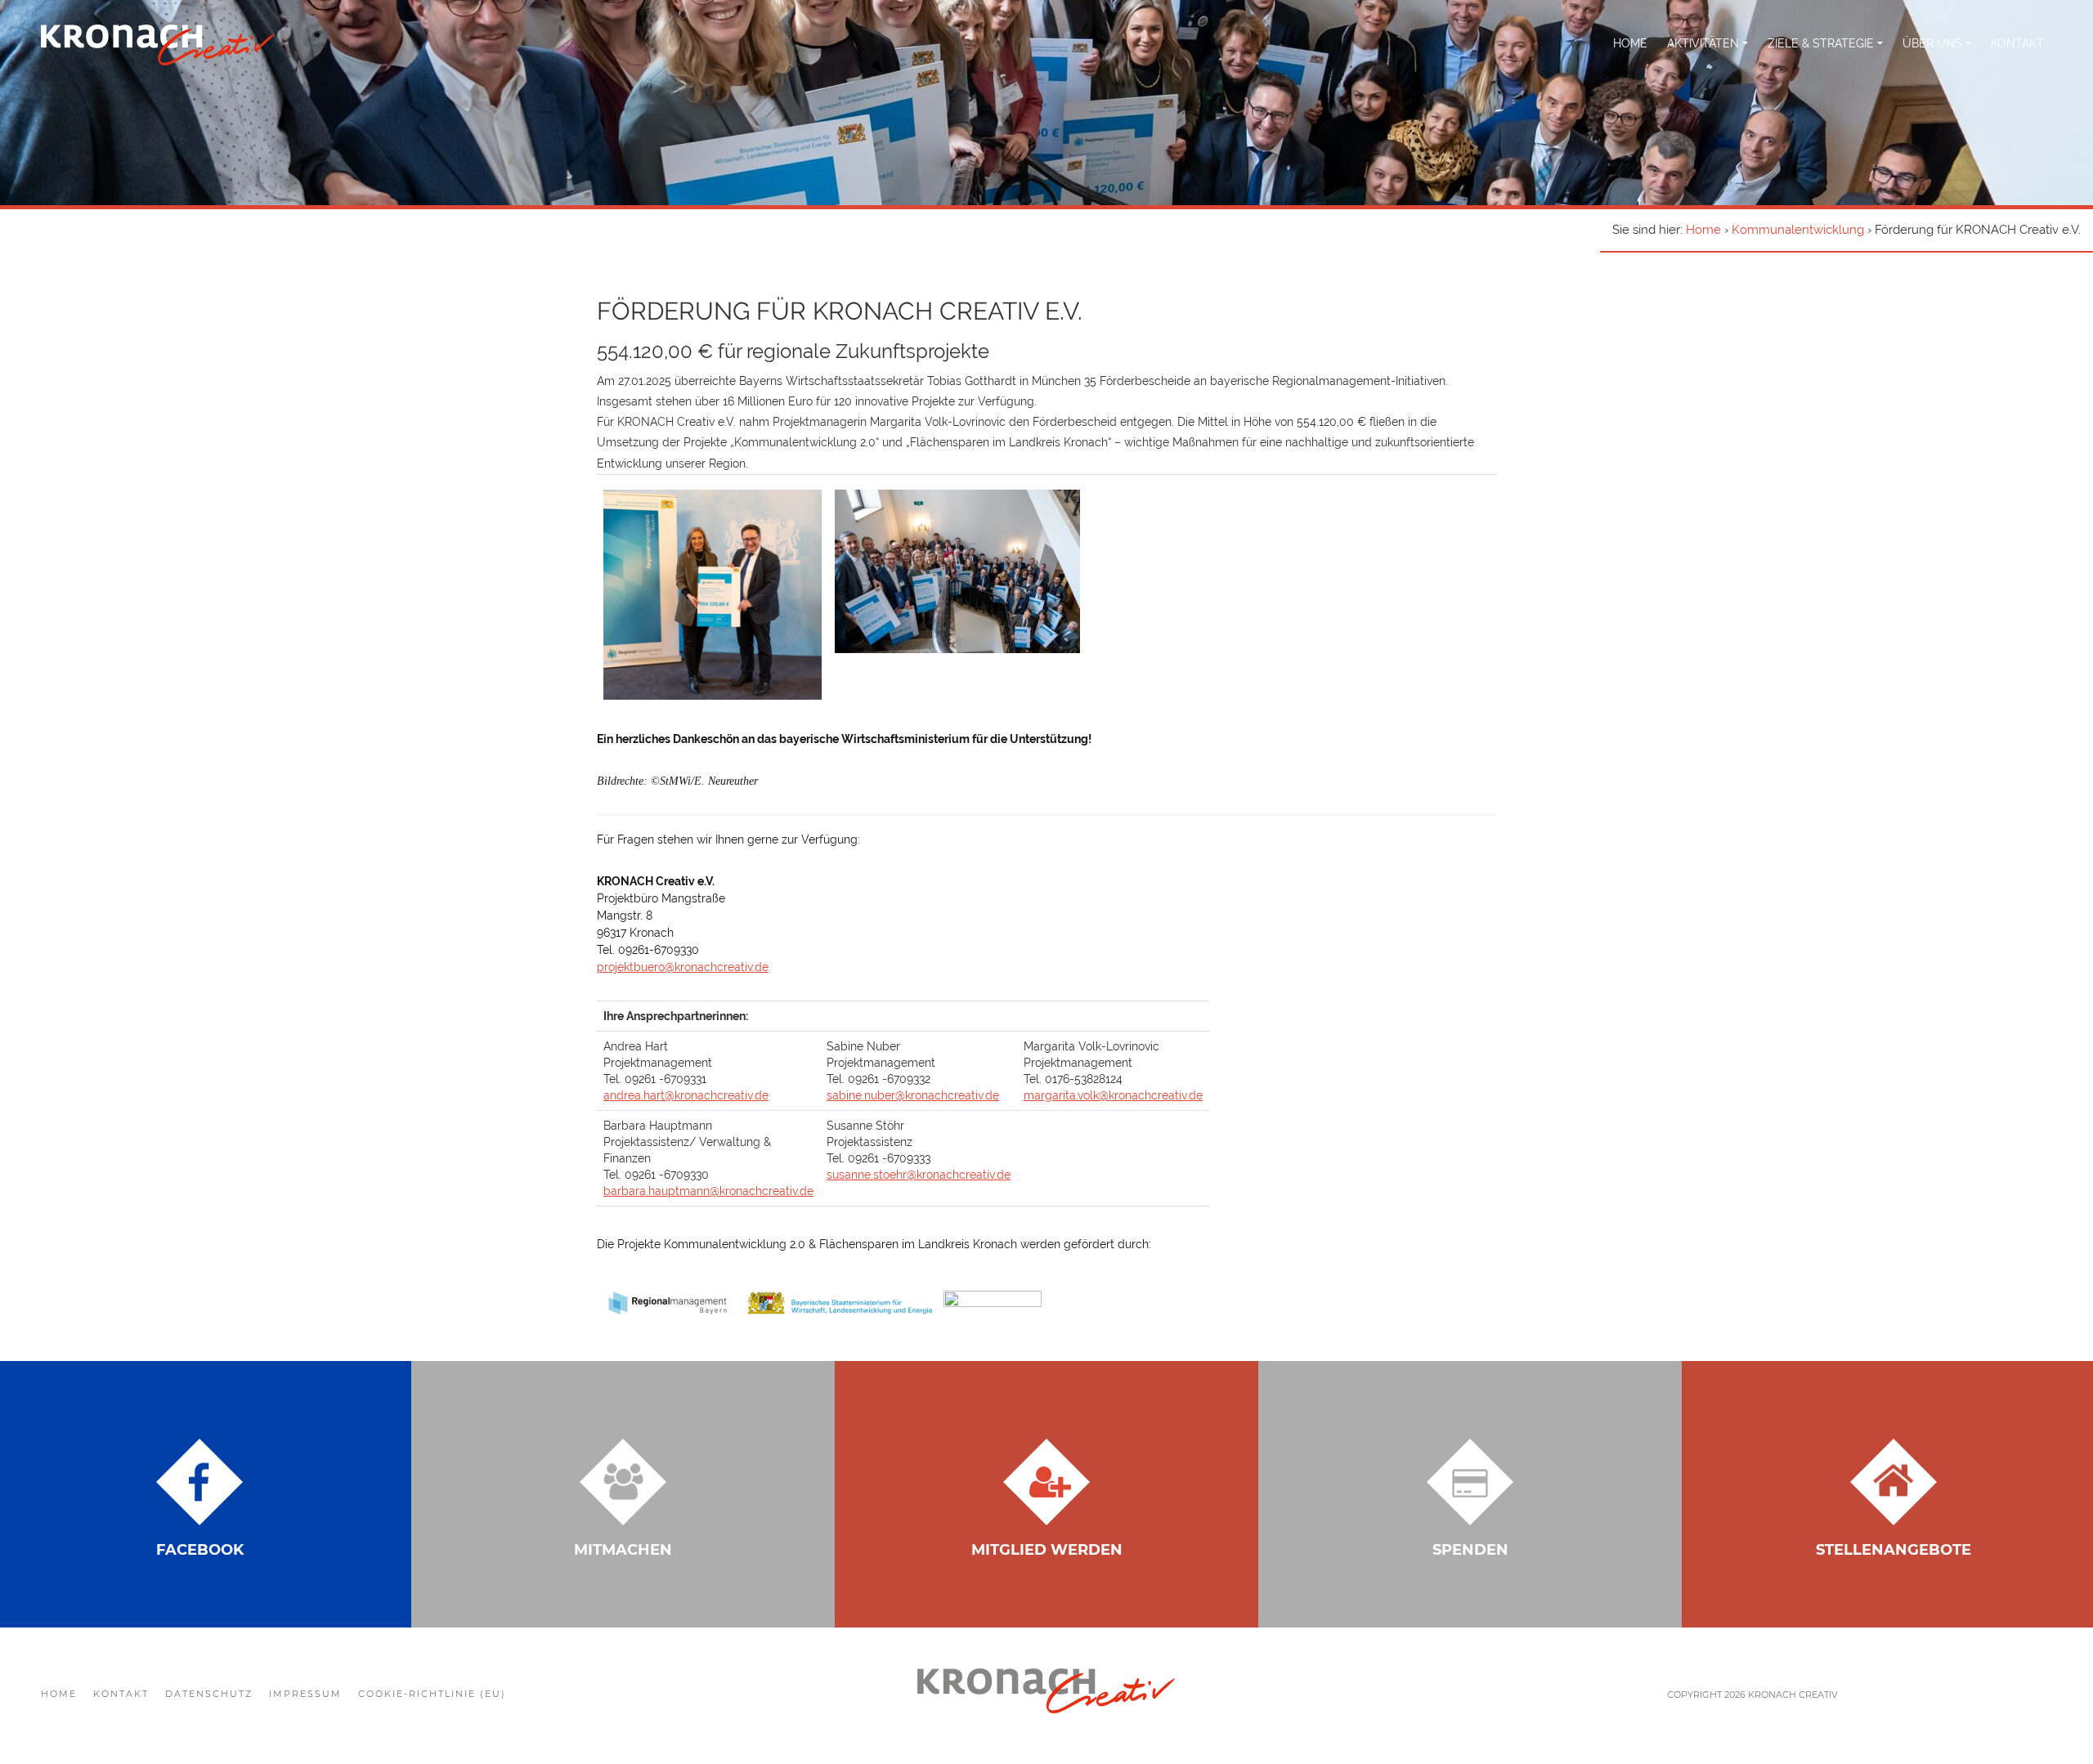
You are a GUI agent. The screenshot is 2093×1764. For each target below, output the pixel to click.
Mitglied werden (1047, 1550)
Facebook (200, 1550)
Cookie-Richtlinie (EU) (432, 1694)
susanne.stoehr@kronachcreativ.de (919, 1175)
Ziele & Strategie (1822, 43)
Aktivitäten (1705, 43)
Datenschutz (209, 1694)
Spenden (1470, 1550)
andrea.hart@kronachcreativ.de (686, 1095)
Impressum (305, 1694)
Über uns (1934, 43)
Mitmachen (623, 1550)
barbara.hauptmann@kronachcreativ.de (708, 1191)
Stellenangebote (1894, 1550)
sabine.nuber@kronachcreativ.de (913, 1095)
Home (1630, 43)
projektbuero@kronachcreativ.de (683, 967)
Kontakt (2017, 43)
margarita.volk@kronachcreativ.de (1113, 1095)
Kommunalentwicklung (1798, 230)
